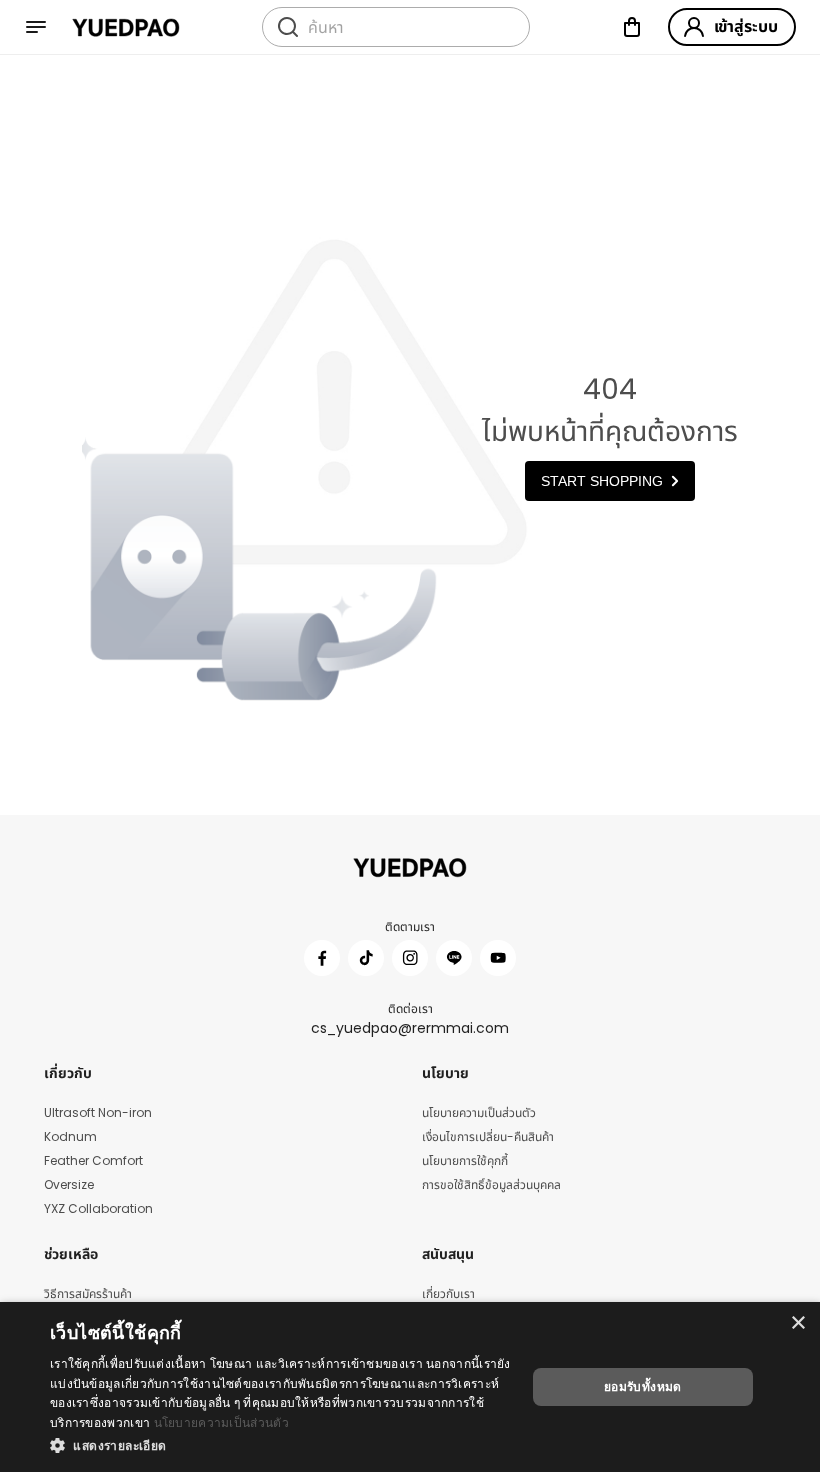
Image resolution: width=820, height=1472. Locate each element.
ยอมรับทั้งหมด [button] (643, 1386)
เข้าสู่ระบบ (746, 26)
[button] (281, 1445)
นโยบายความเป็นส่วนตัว (221, 1422)
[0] (632, 27)
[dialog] (410, 1387)
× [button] (797, 1323)
